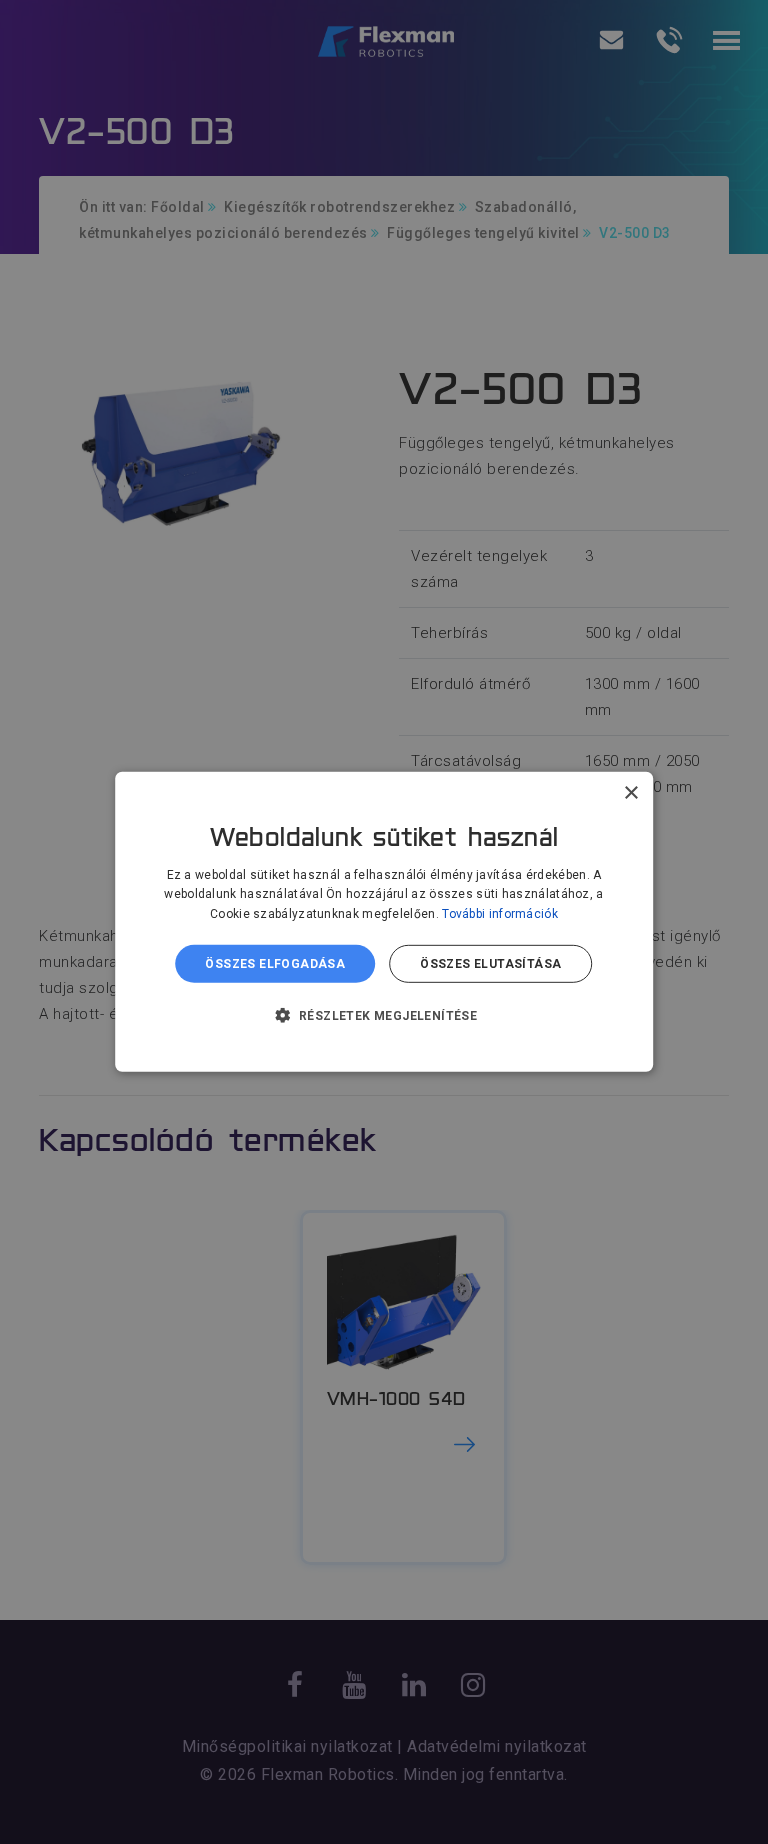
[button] (384, 1015)
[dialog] (384, 922)
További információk (500, 914)
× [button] (630, 793)
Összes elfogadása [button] (275, 964)
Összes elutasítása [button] (490, 964)
